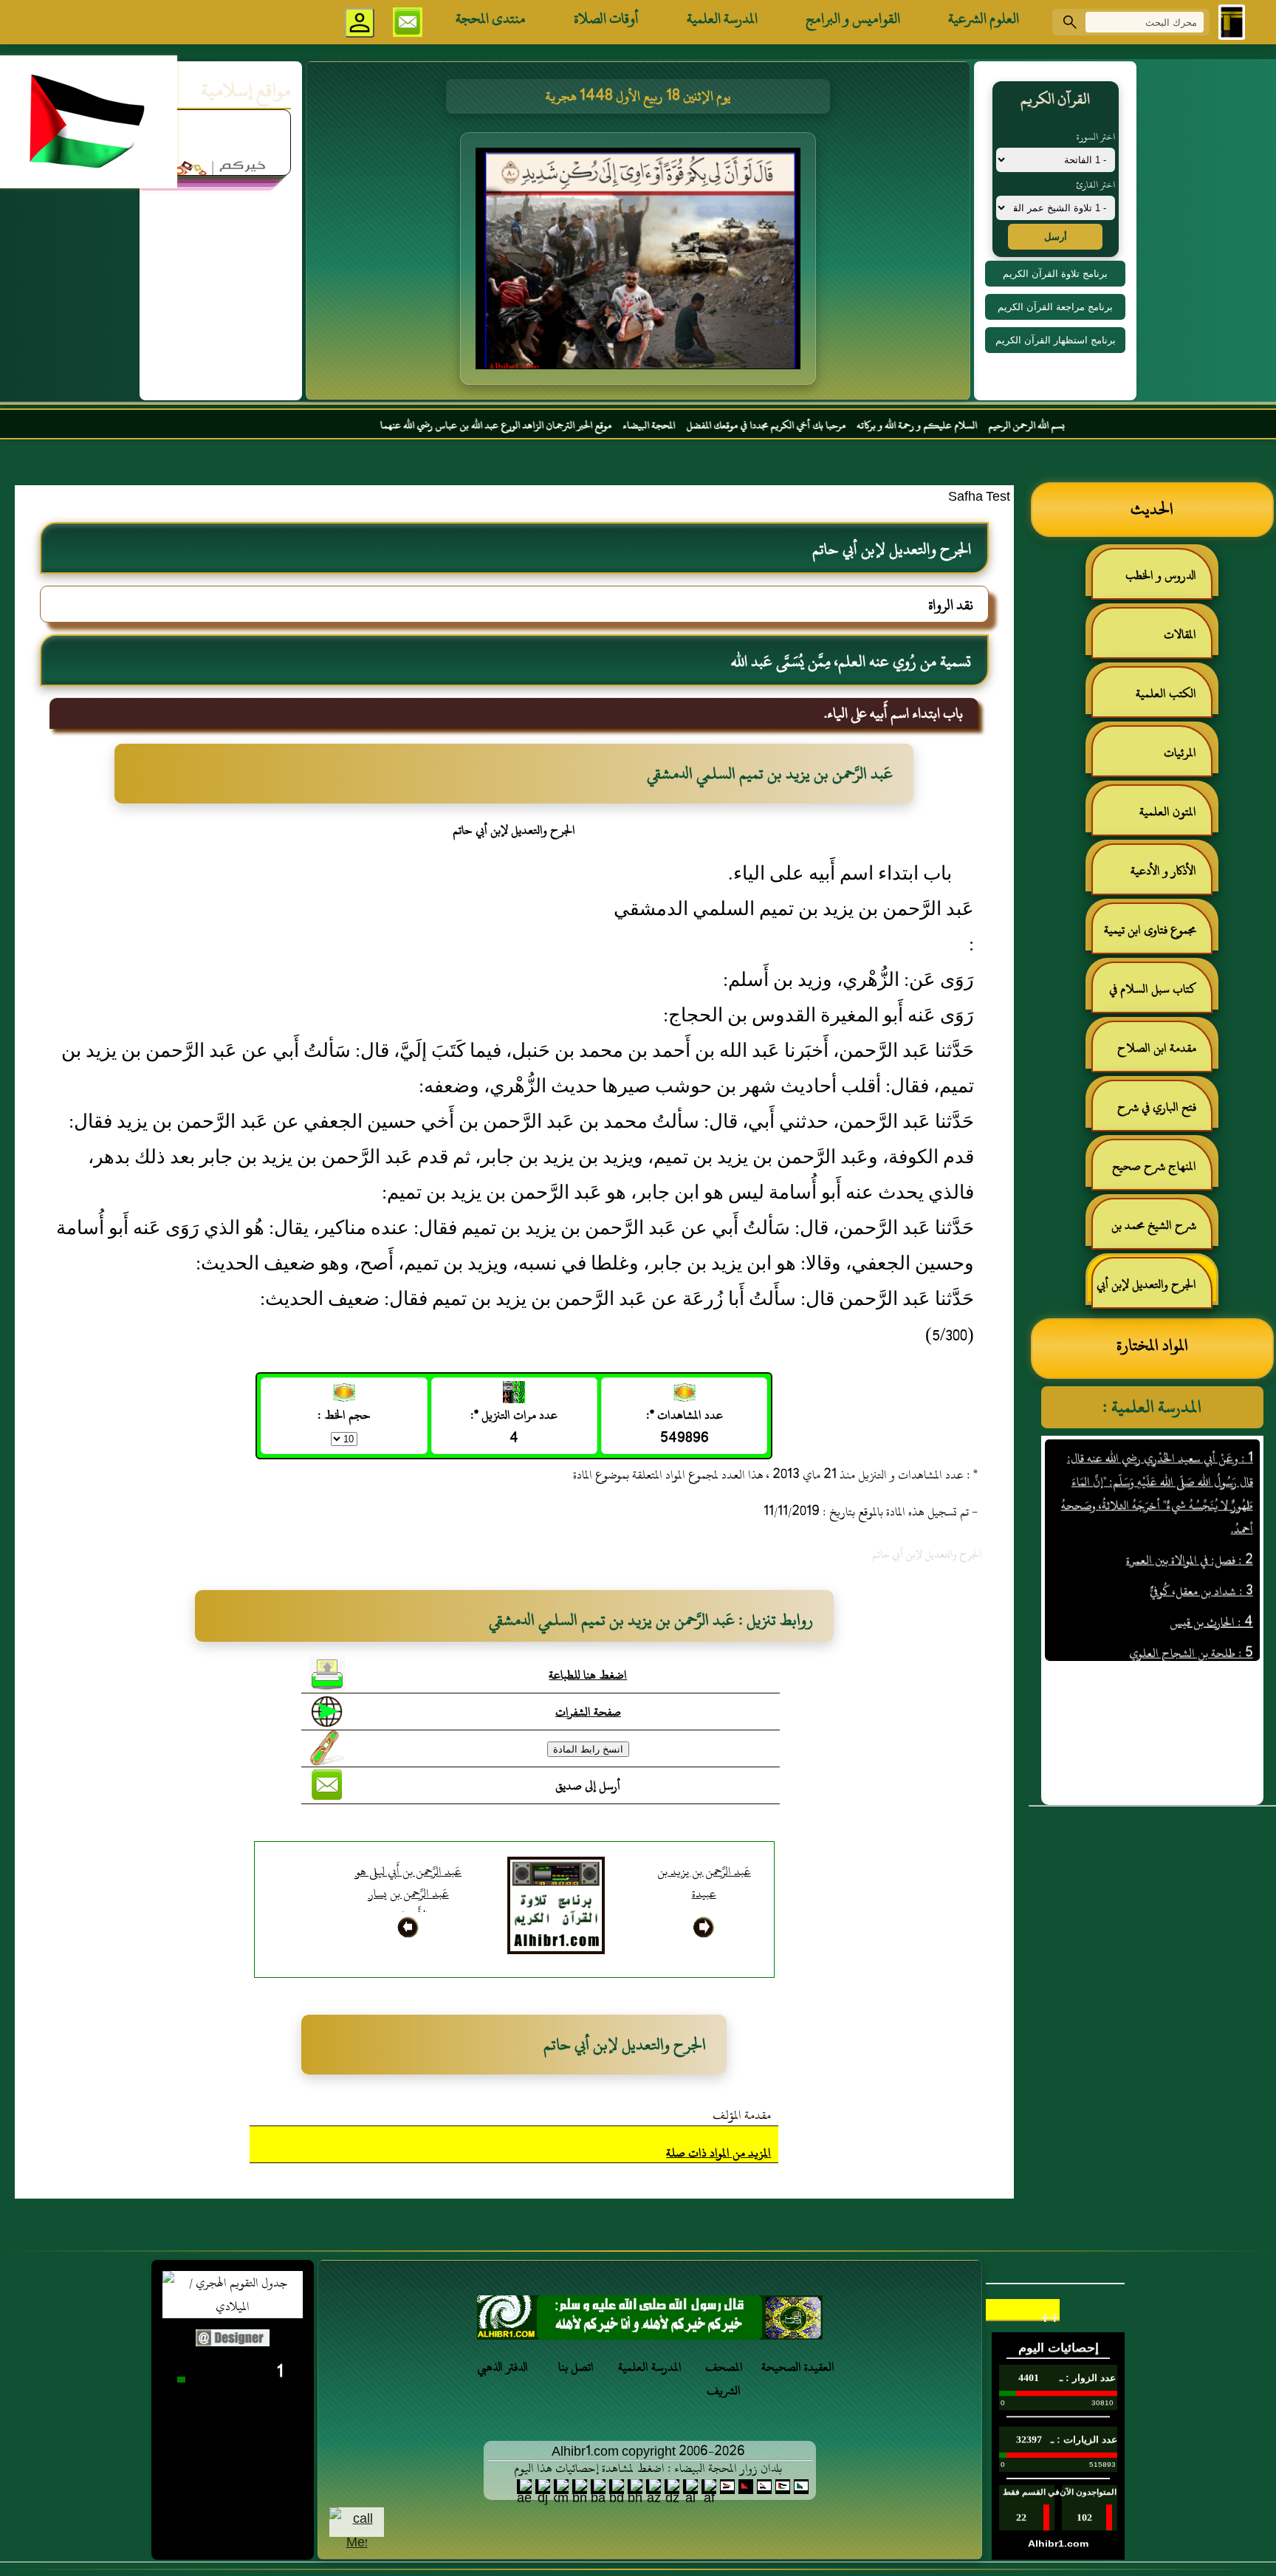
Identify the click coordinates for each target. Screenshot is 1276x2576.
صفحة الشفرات (588, 1712)
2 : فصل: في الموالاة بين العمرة (1189, 1511)
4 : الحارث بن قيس (1211, 1573)
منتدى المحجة (491, 18)
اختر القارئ (1095, 185)
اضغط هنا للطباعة (588, 1675)
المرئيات (1180, 753)
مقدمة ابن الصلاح (1157, 1048)
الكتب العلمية (1166, 693)
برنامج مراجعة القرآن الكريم (1055, 307)
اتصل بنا (576, 2367)
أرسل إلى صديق (588, 1786)
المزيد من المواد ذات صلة (718, 2153)
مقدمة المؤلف (742, 2115)
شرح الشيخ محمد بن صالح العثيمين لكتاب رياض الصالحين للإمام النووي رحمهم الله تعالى (1161, 1232)
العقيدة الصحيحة (798, 2367)
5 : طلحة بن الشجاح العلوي (1190, 1604)
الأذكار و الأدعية (1163, 871)
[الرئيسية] (1232, 22)
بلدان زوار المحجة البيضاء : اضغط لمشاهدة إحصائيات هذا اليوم (648, 2468)
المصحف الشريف (724, 2379)
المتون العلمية (1168, 812)
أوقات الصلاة (606, 18)
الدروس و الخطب (1161, 575)
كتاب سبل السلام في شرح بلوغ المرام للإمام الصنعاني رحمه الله (1160, 995)
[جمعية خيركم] (221, 127)
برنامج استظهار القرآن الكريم (1056, 340)
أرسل (1056, 237)
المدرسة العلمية (722, 18)
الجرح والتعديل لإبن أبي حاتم (1154, 1291)
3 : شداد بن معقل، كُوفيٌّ (1201, 1542)
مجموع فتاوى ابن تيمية (1150, 930)
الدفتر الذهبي (502, 2367)
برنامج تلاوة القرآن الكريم (1055, 274)
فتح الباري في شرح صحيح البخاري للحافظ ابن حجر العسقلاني (1153, 1113)
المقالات (1180, 634)
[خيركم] (650, 2322)
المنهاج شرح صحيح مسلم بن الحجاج (1162, 1172)
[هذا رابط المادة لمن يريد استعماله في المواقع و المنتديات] (327, 1748)
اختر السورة (1096, 137)
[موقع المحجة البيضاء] (640, 263)
